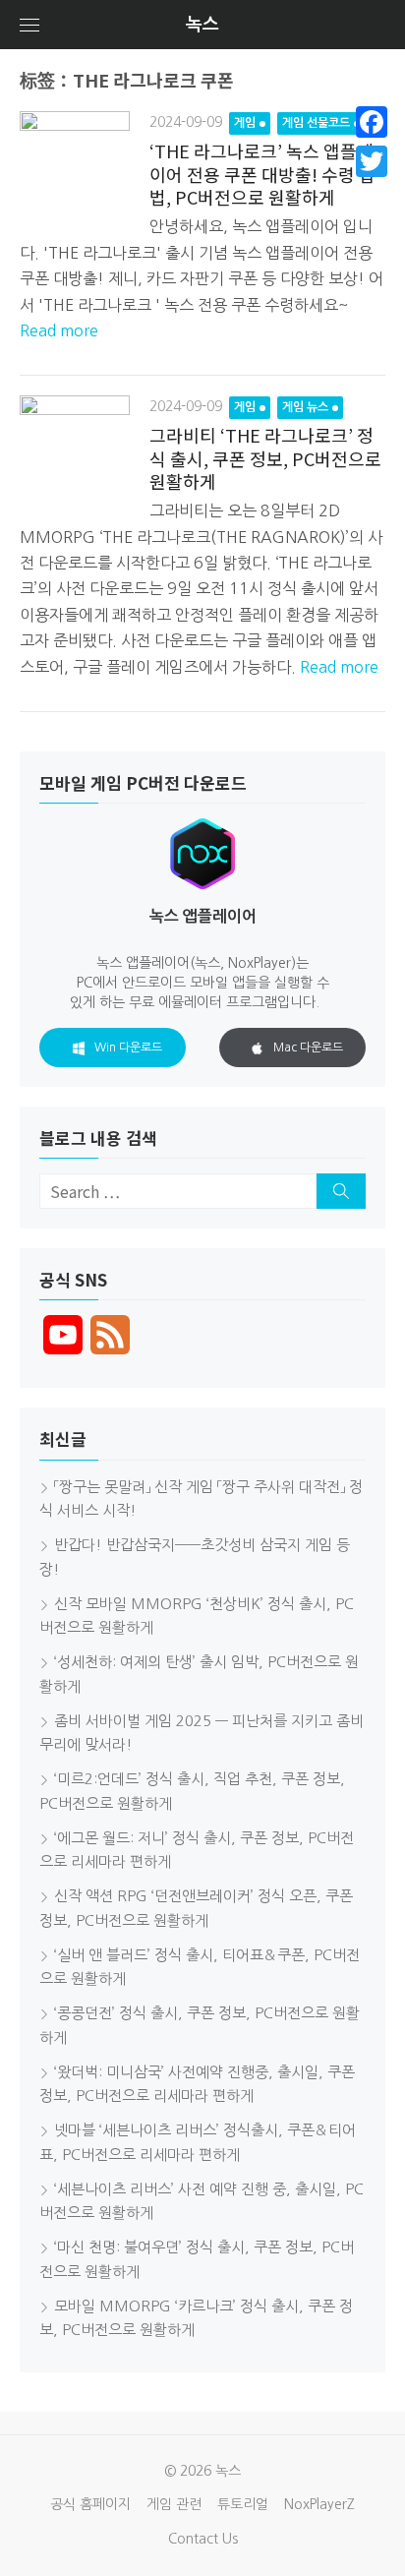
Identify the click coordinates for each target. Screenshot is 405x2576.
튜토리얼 (243, 2504)
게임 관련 (174, 2504)
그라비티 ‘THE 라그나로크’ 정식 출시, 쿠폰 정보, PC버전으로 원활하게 (265, 458)
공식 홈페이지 (90, 2504)
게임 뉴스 (305, 407)
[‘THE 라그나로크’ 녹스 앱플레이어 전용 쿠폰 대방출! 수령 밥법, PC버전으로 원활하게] (75, 166)
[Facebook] (372, 122)
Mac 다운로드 (308, 1048)
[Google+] (372, 185)
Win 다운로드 (128, 1048)
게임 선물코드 (316, 123)
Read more (59, 330)
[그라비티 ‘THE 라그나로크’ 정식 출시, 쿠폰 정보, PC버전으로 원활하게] (75, 450)
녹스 (202, 25)
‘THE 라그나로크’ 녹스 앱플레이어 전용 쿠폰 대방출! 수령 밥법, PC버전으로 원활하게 (262, 174)
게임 (245, 123)
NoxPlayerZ (319, 2504)
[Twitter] (372, 161)
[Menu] (29, 25)
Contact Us (203, 2539)
